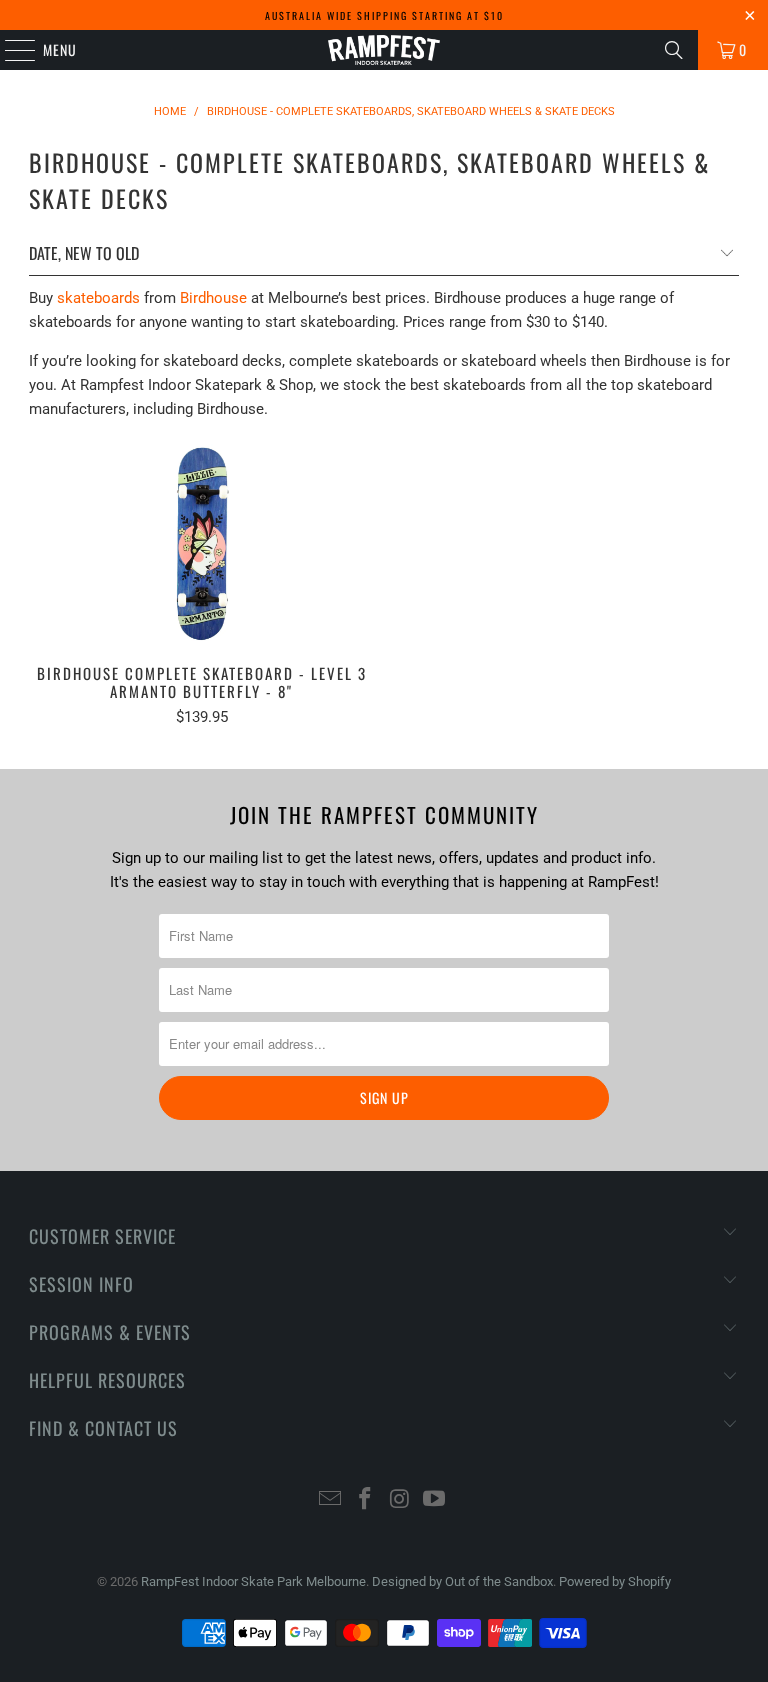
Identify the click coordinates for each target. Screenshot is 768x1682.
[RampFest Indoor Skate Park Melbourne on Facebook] (366, 1500)
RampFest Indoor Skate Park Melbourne (253, 1581)
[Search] (674, 50)
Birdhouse (213, 298)
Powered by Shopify (615, 1581)
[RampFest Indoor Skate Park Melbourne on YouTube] (435, 1500)
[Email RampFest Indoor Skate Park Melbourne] (331, 1500)
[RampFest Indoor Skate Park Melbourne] (384, 50)
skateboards (98, 298)
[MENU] (9, 50)
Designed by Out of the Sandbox (462, 1581)
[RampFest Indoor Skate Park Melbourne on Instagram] (401, 1500)
